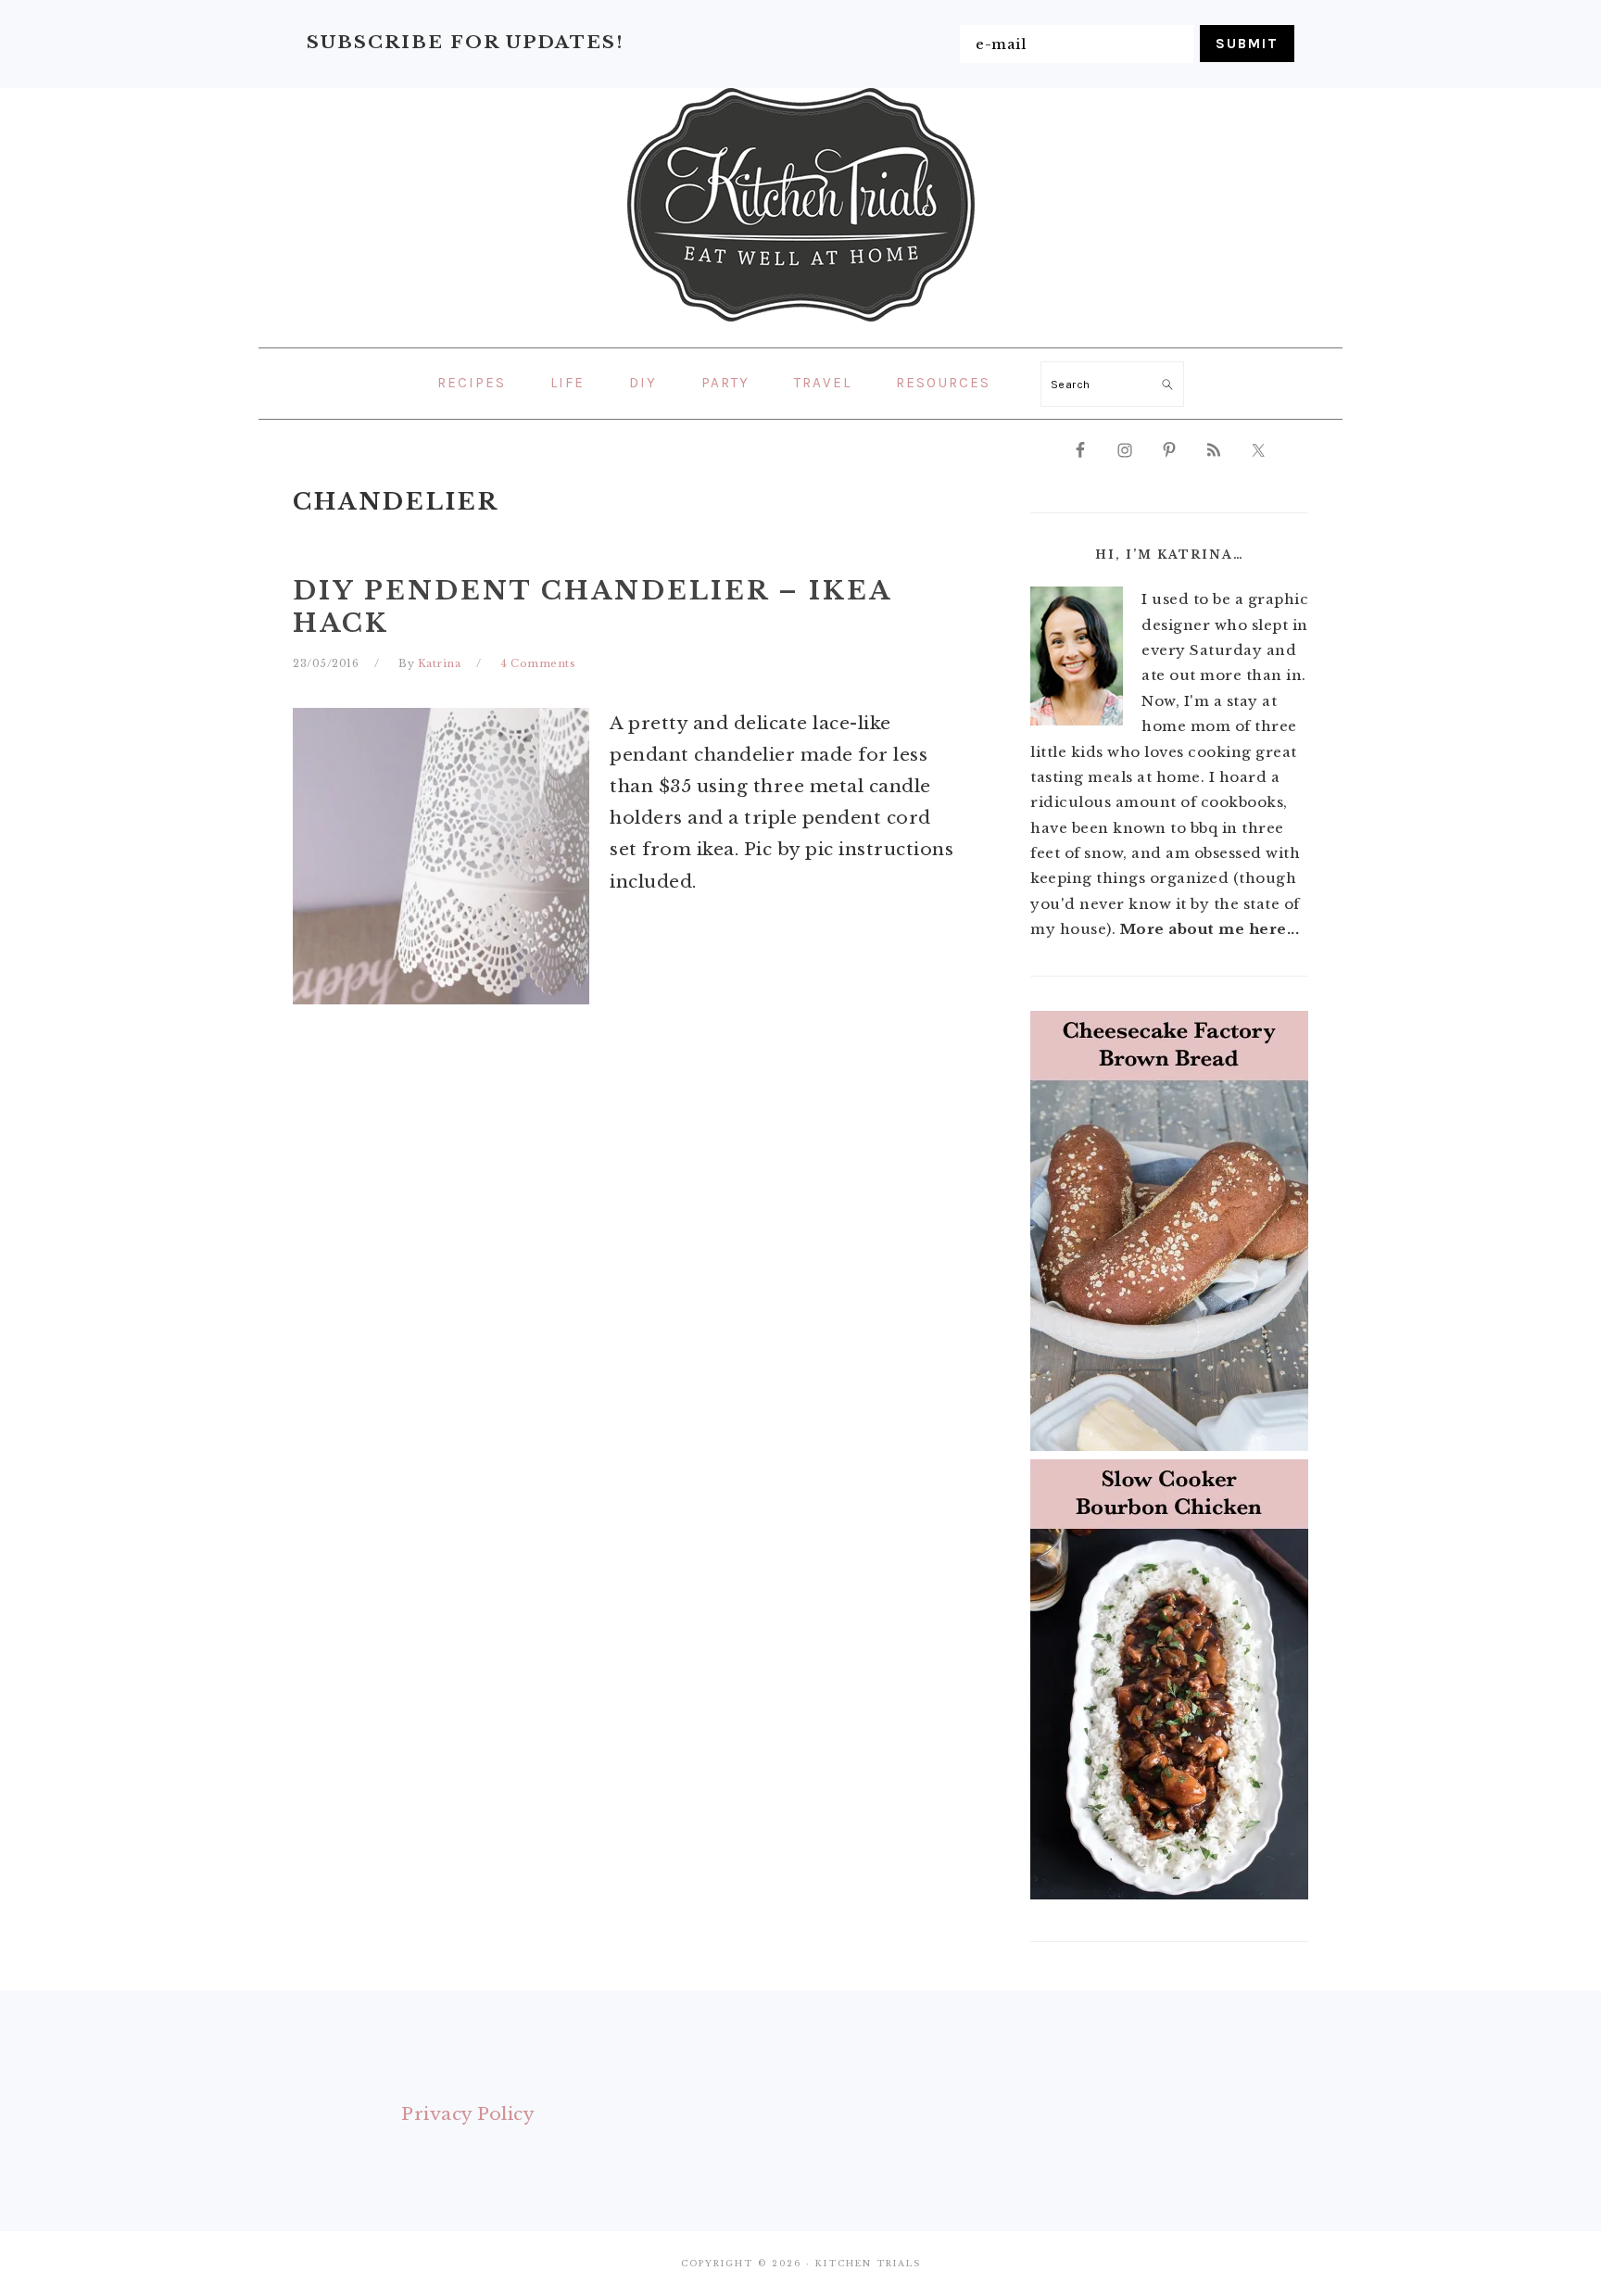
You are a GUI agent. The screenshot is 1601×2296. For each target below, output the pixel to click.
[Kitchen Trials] (801, 325)
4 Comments (538, 663)
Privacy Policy (468, 2114)
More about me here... (1210, 929)
